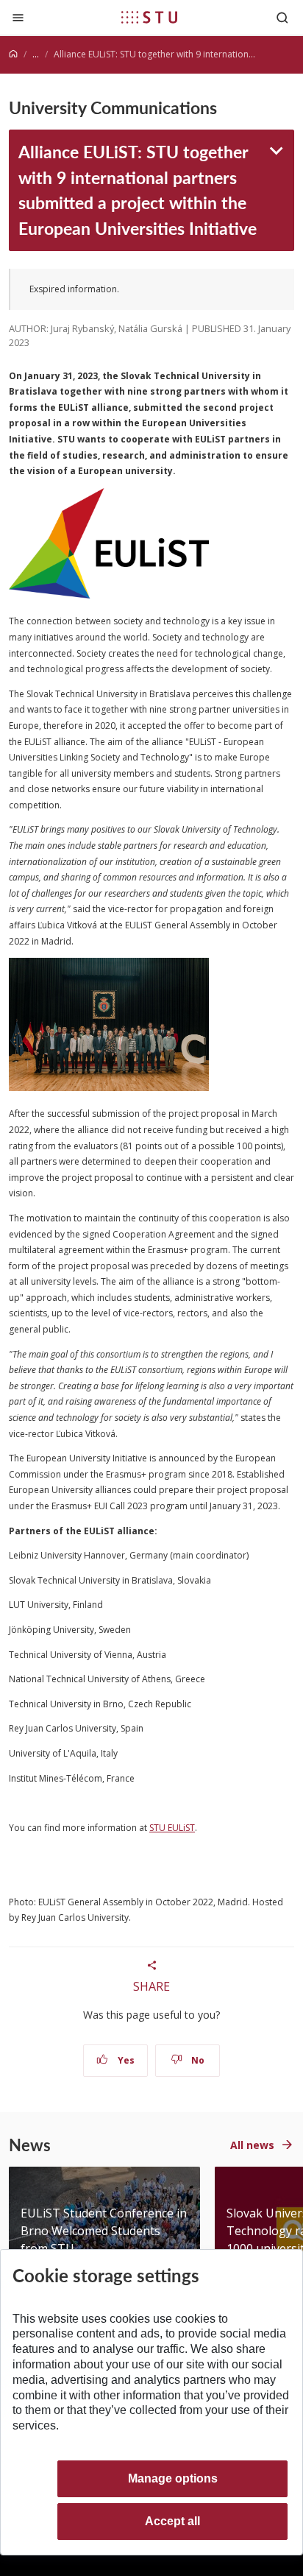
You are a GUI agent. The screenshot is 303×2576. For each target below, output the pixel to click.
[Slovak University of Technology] (149, 17)
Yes (125, 2060)
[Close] (18, 17)
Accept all (172, 2521)
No (197, 2060)
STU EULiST (172, 1828)
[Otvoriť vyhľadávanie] (282, 17)
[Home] (13, 54)
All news (252, 2145)
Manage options (173, 2478)
